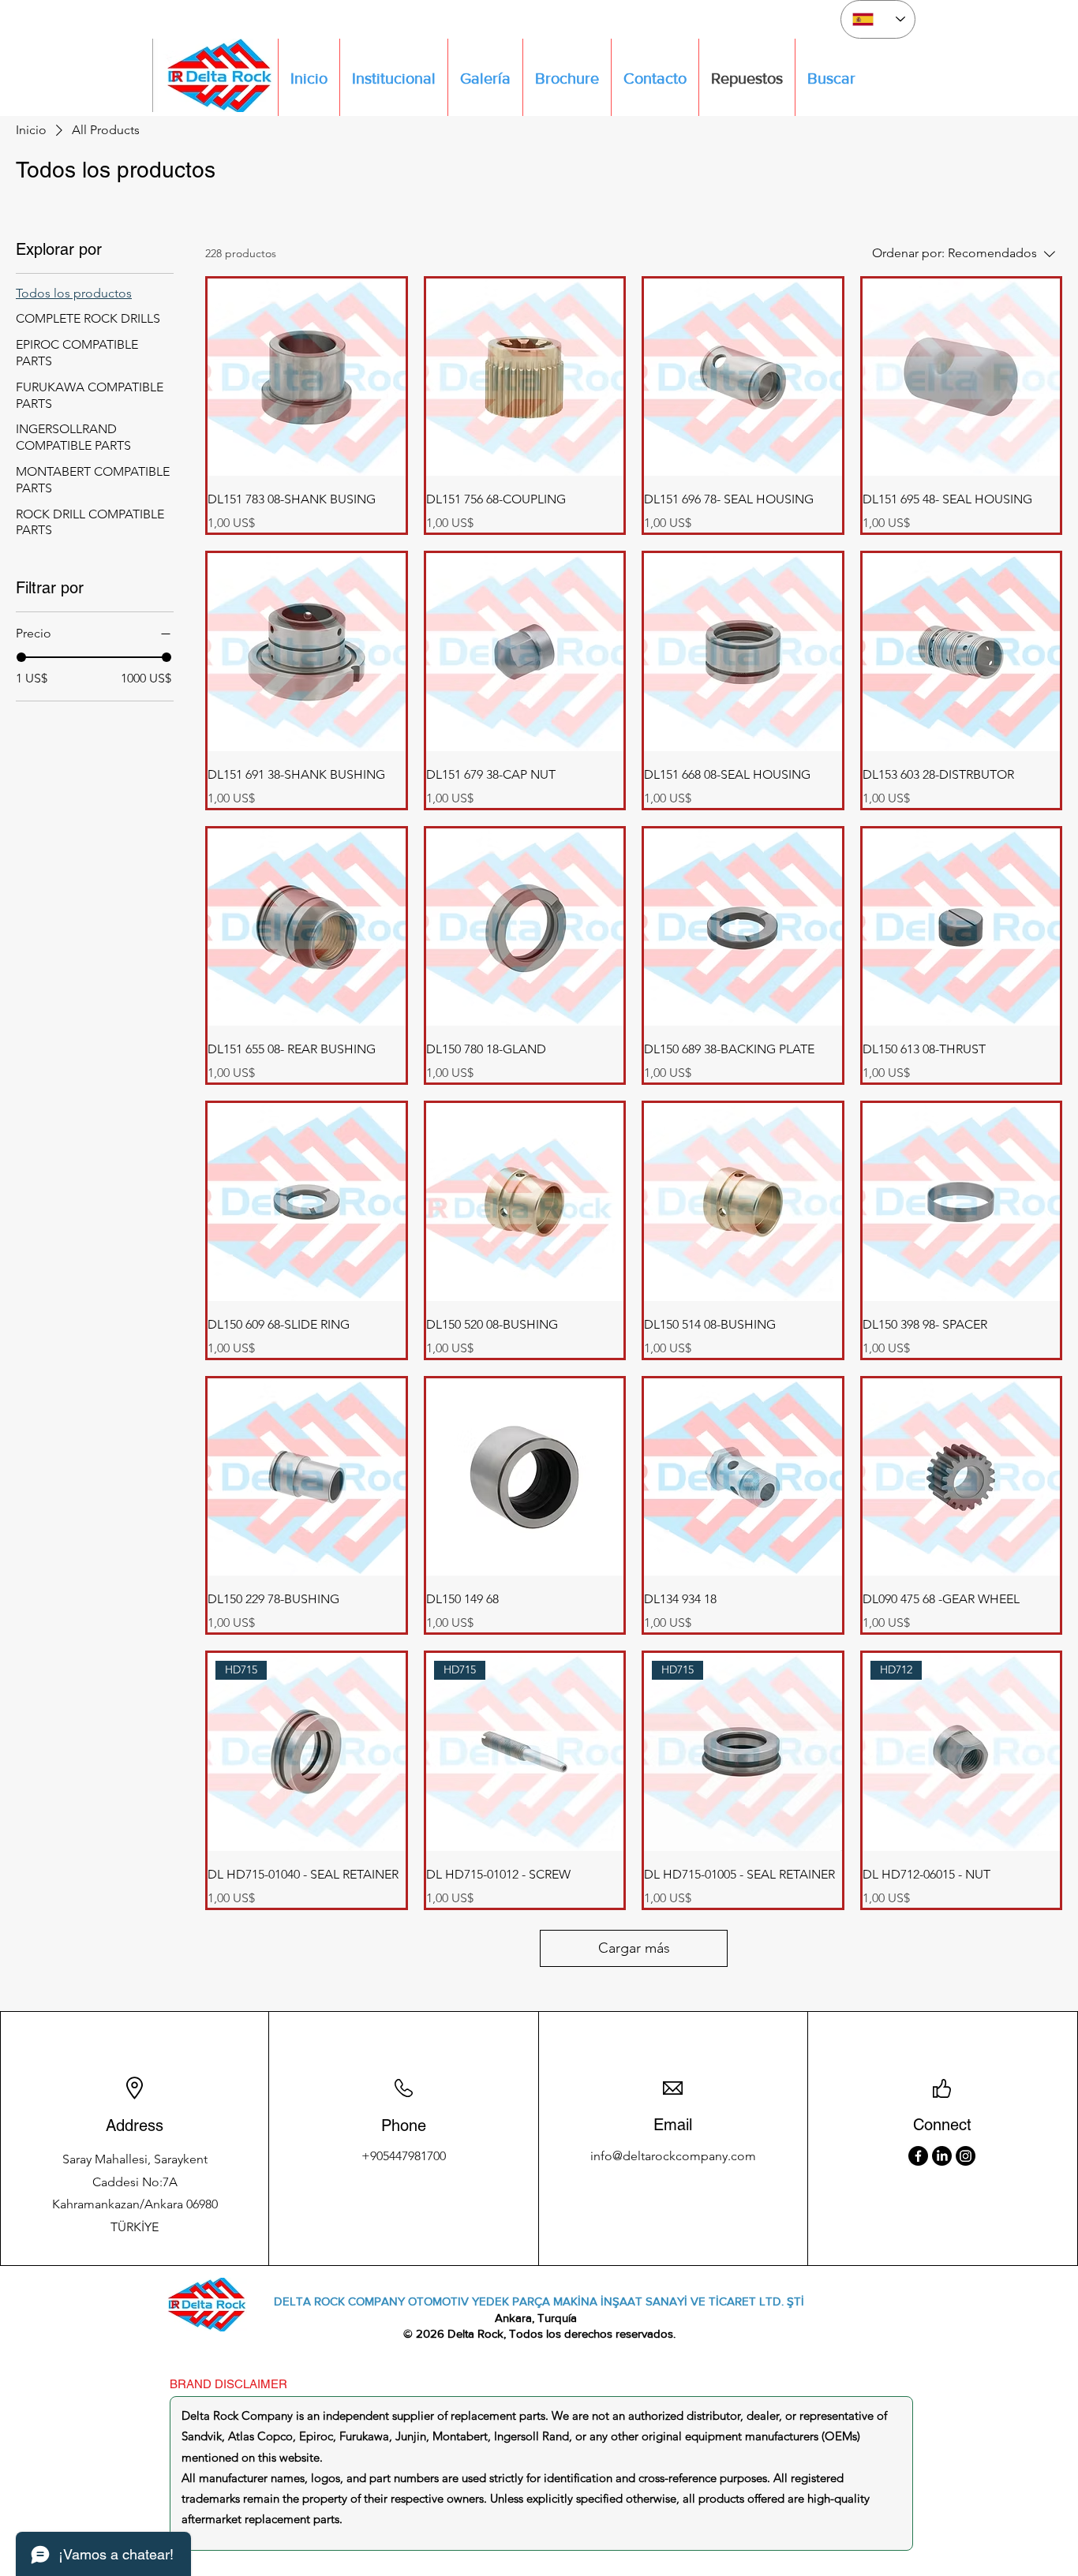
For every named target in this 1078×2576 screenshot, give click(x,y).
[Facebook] (918, 2156)
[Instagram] (966, 2156)
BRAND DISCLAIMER (228, 2384)
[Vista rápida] (307, 378)
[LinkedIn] (942, 2156)
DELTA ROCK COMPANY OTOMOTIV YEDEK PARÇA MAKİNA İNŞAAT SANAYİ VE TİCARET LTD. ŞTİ (539, 2301)
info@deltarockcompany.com (673, 2156)
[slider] (21, 657)
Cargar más (634, 1948)
